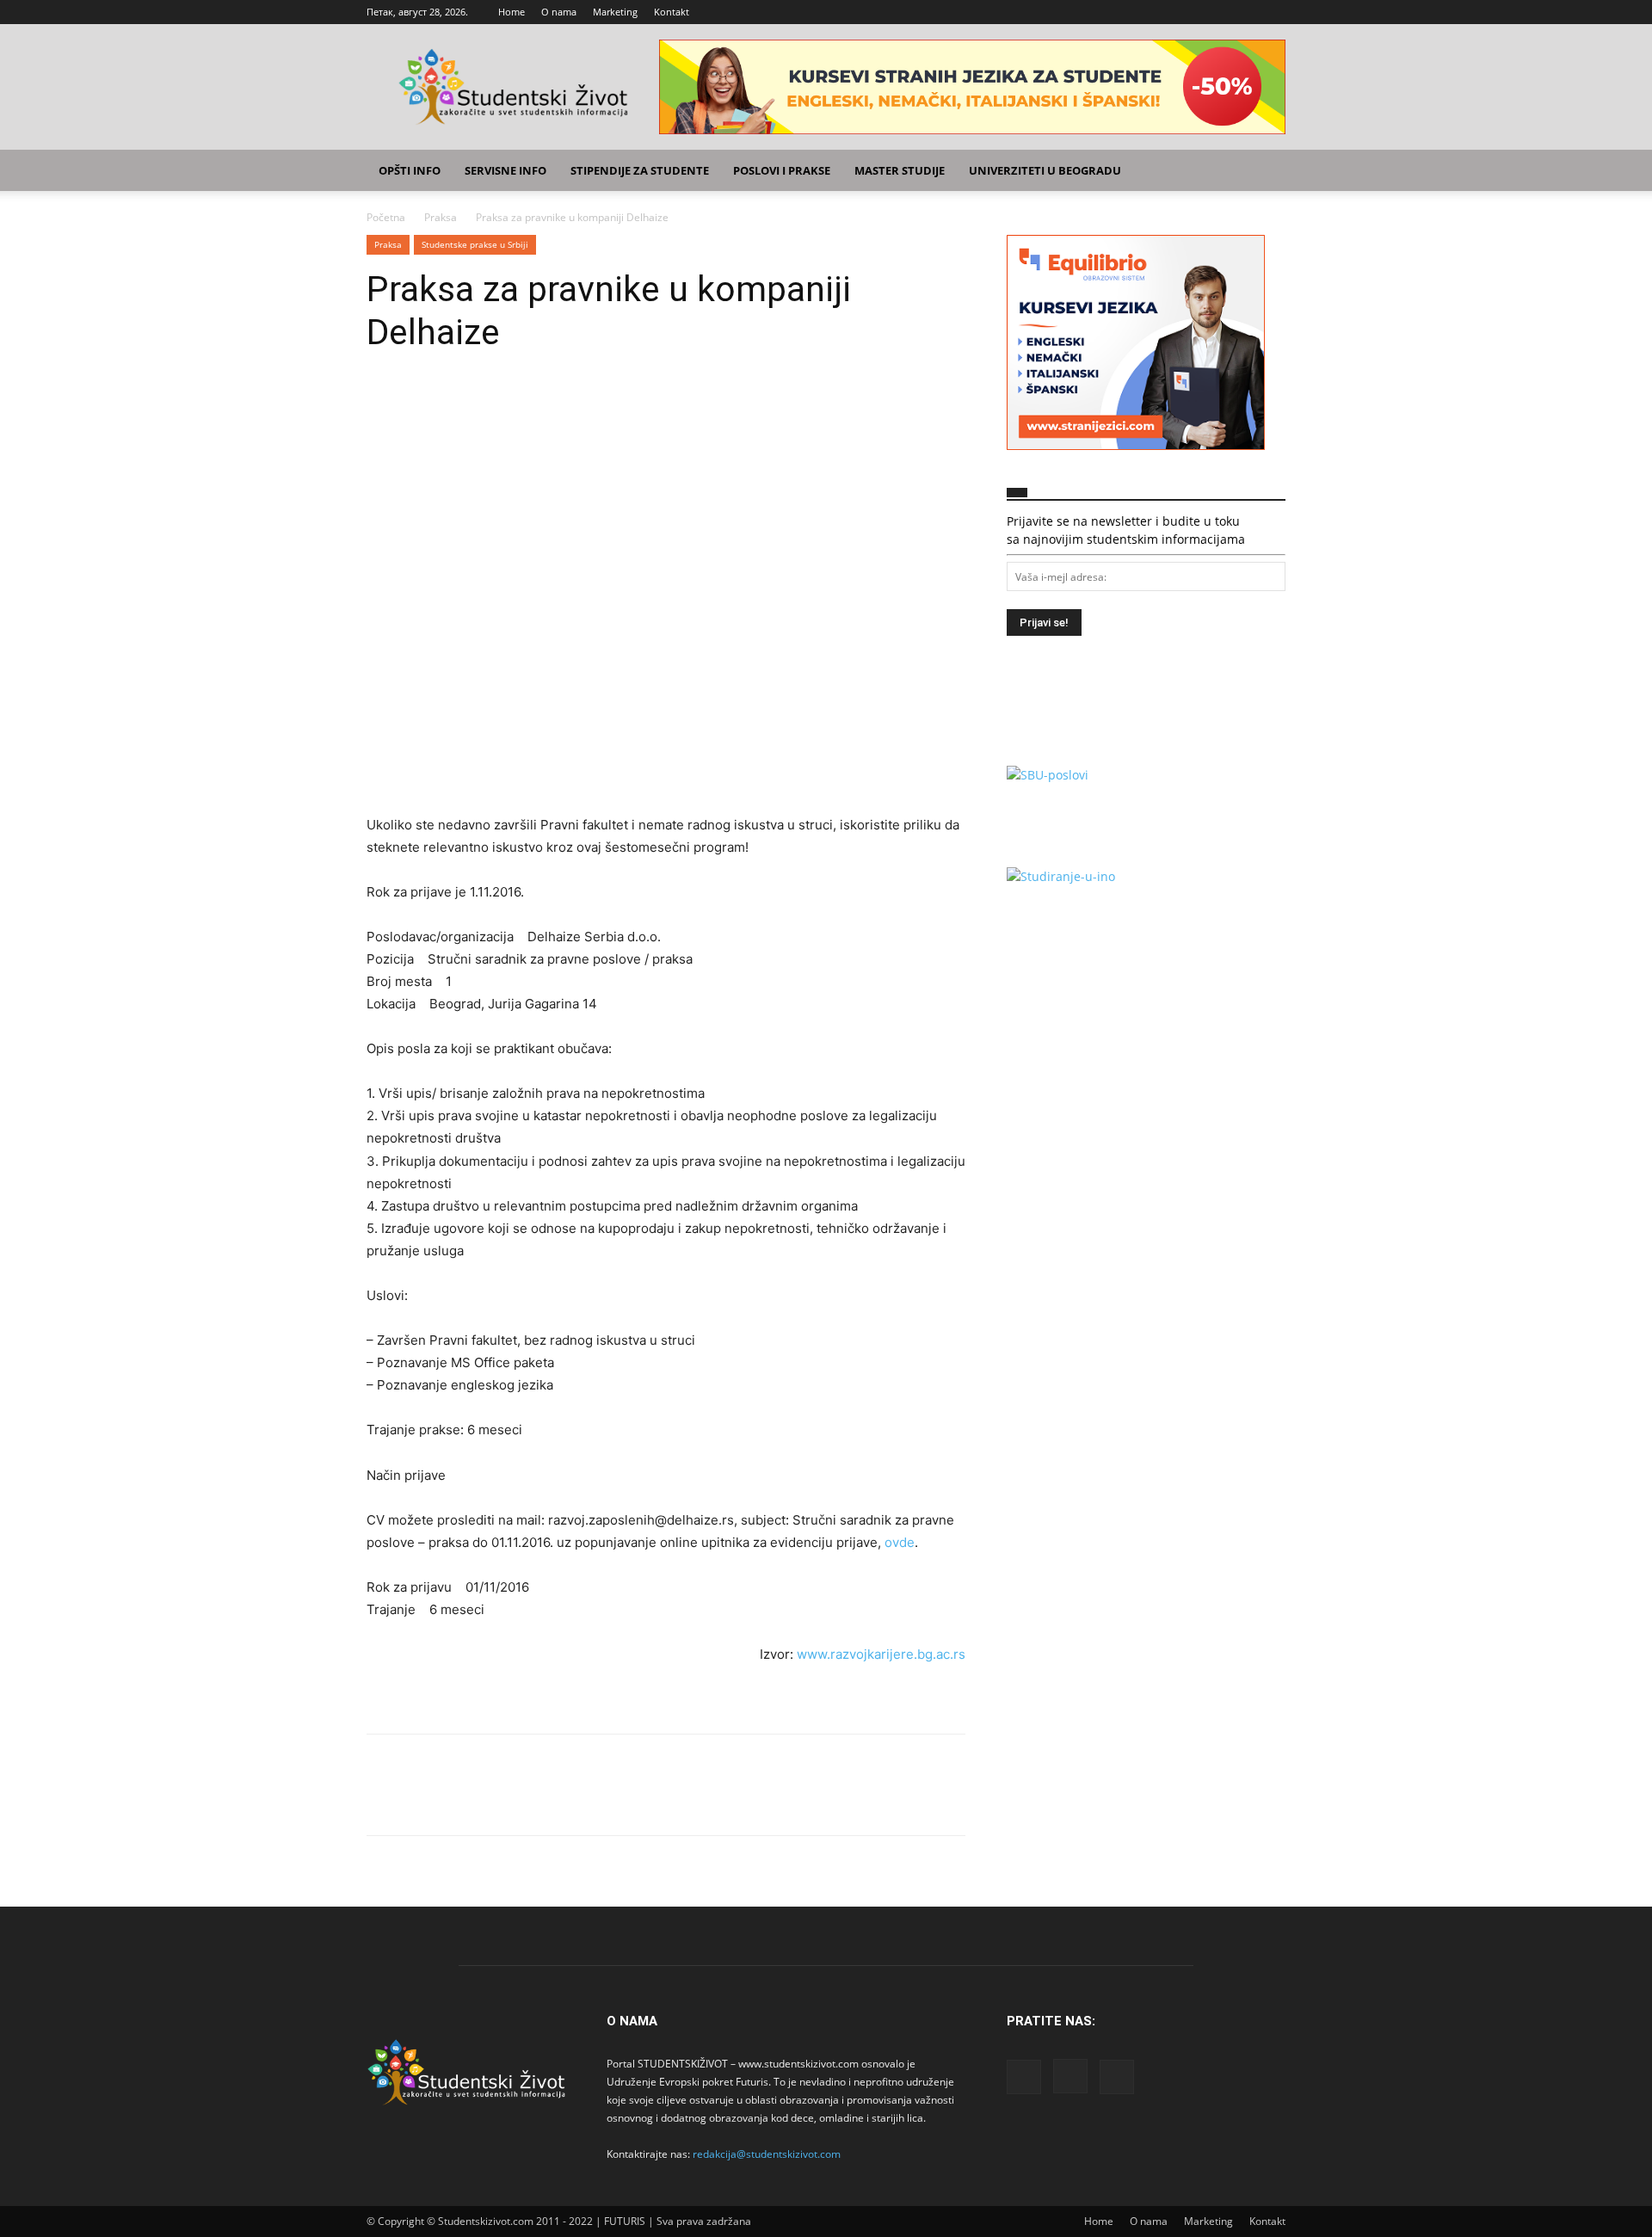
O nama (559, 12)
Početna (386, 217)
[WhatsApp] (502, 405)
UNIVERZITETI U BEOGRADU (1045, 170)
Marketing (615, 12)
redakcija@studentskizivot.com (767, 2154)
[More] (543, 405)
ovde (900, 1542)
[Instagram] (1244, 12)
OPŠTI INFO (410, 170)
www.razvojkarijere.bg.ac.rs (881, 1654)
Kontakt (672, 12)
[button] (1265, 172)
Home (512, 12)
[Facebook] (1216, 12)
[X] (1273, 12)
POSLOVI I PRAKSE (782, 170)
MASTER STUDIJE (900, 170)
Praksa (441, 217)
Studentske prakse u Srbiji (475, 244)
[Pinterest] (463, 405)
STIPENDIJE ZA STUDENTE (640, 170)
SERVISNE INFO (505, 170)
